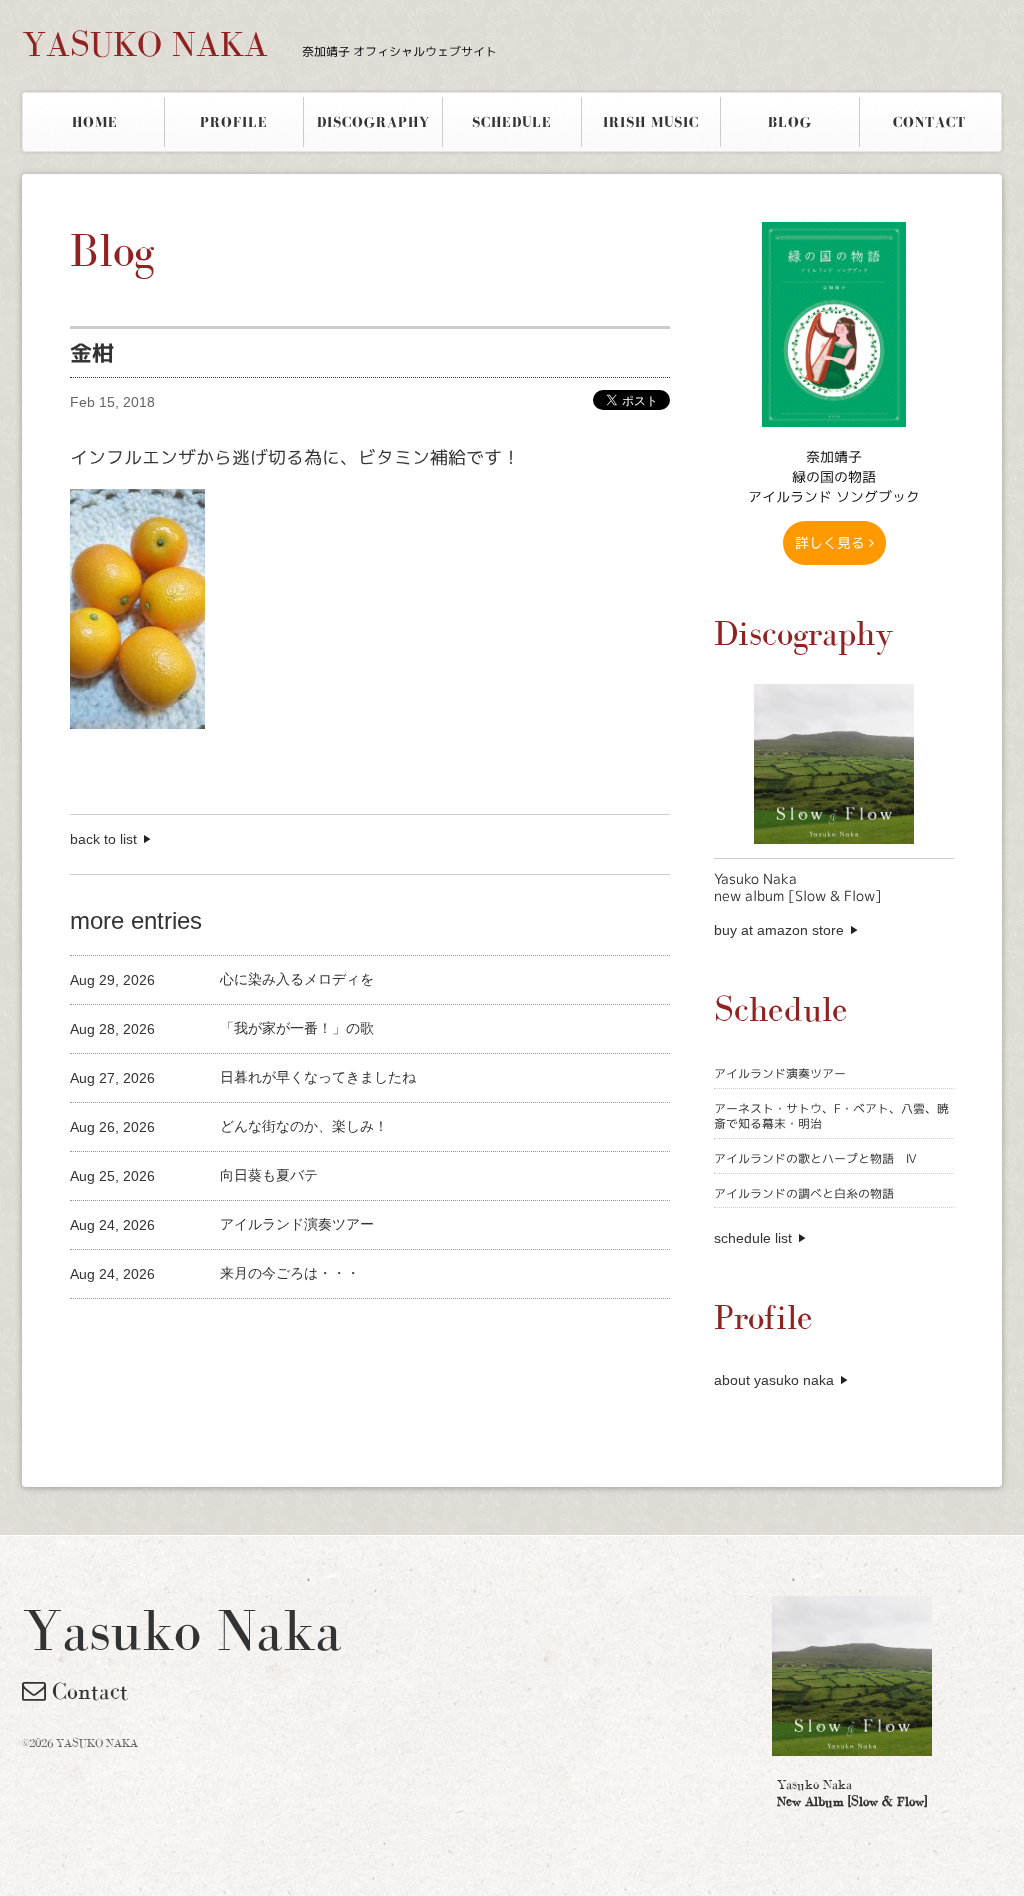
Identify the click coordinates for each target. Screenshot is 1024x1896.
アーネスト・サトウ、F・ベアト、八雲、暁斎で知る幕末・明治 (831, 1116)
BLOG (790, 122)
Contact (87, 1691)
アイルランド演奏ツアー (780, 1073)
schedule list (753, 1238)
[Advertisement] (304, 1332)
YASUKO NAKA (259, 44)
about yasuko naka (774, 1380)
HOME (95, 122)
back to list (103, 839)
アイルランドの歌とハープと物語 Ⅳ (815, 1158)
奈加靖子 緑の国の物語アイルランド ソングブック (834, 476)
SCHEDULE (512, 122)
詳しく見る (832, 542)
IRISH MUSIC (651, 122)
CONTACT (929, 122)
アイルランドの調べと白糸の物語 (804, 1193)
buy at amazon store (779, 930)
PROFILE (234, 122)
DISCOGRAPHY (373, 122)
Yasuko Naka (852, 1793)
